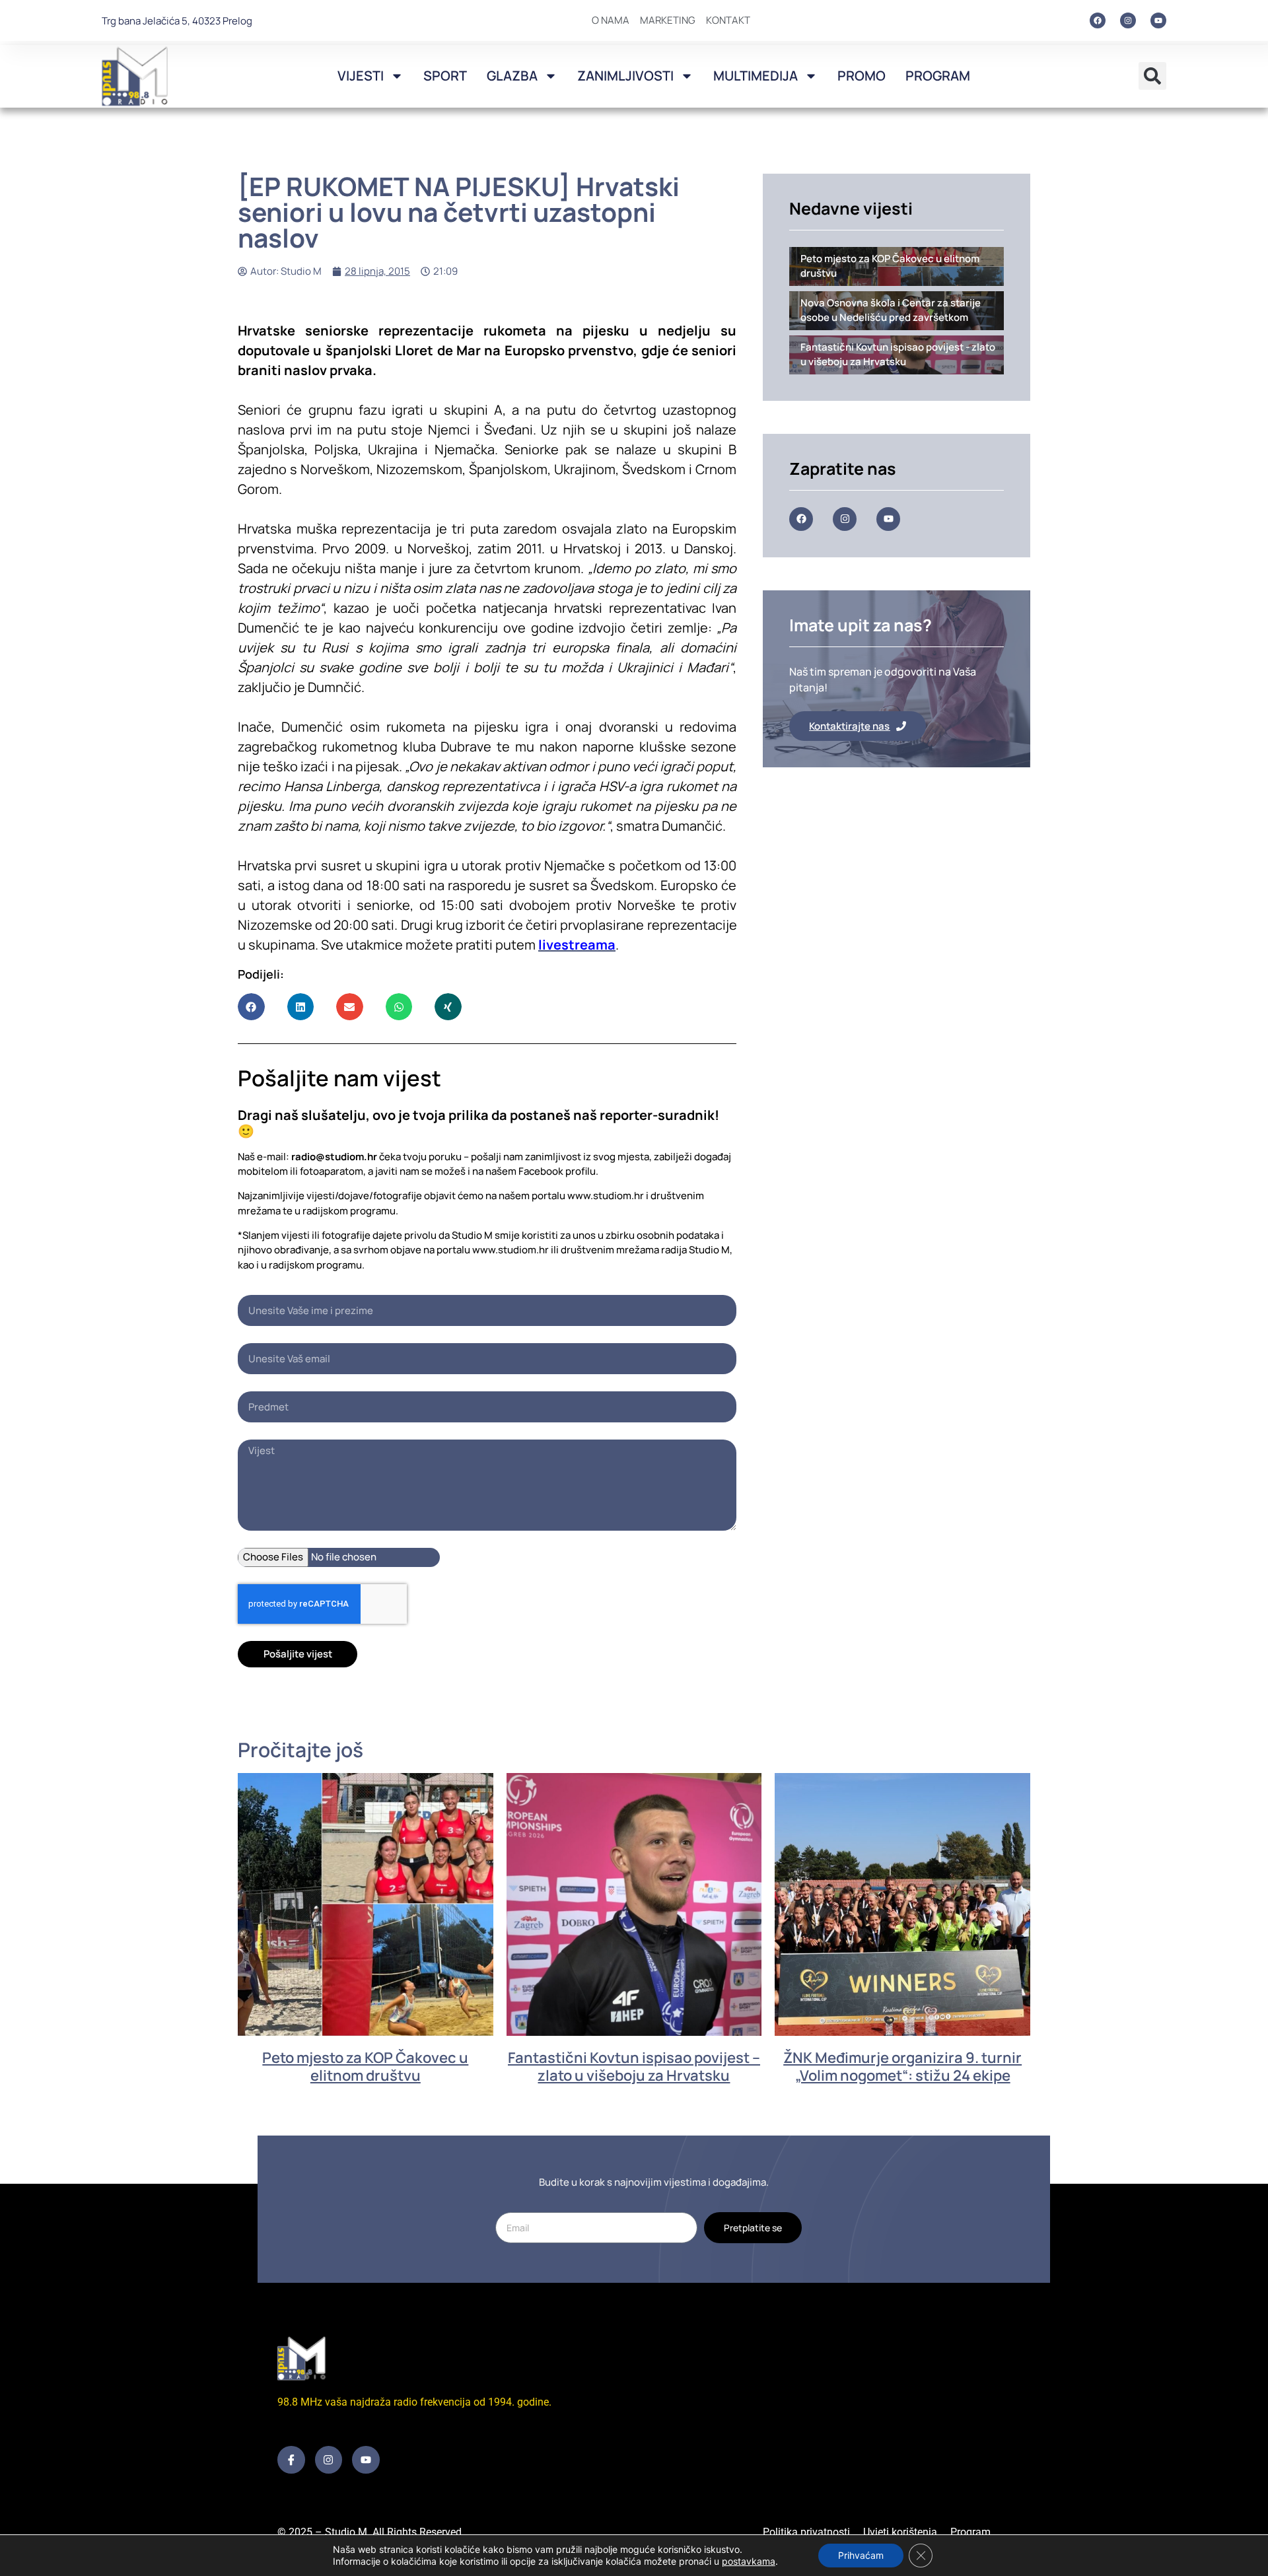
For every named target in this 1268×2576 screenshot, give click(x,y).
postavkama (749, 2561)
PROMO (862, 76)
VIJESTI (361, 76)
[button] (1152, 76)
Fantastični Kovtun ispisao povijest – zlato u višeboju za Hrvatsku (634, 2066)
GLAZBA (512, 76)
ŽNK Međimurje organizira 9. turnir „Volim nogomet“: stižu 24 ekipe (902, 2066)
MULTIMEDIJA (756, 76)
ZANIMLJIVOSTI (625, 76)
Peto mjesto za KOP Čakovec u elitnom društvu (365, 2066)
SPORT (445, 76)
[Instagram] (1128, 20)
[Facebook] (1098, 20)
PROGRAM (938, 76)
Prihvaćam (861, 2555)
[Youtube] (1158, 20)
